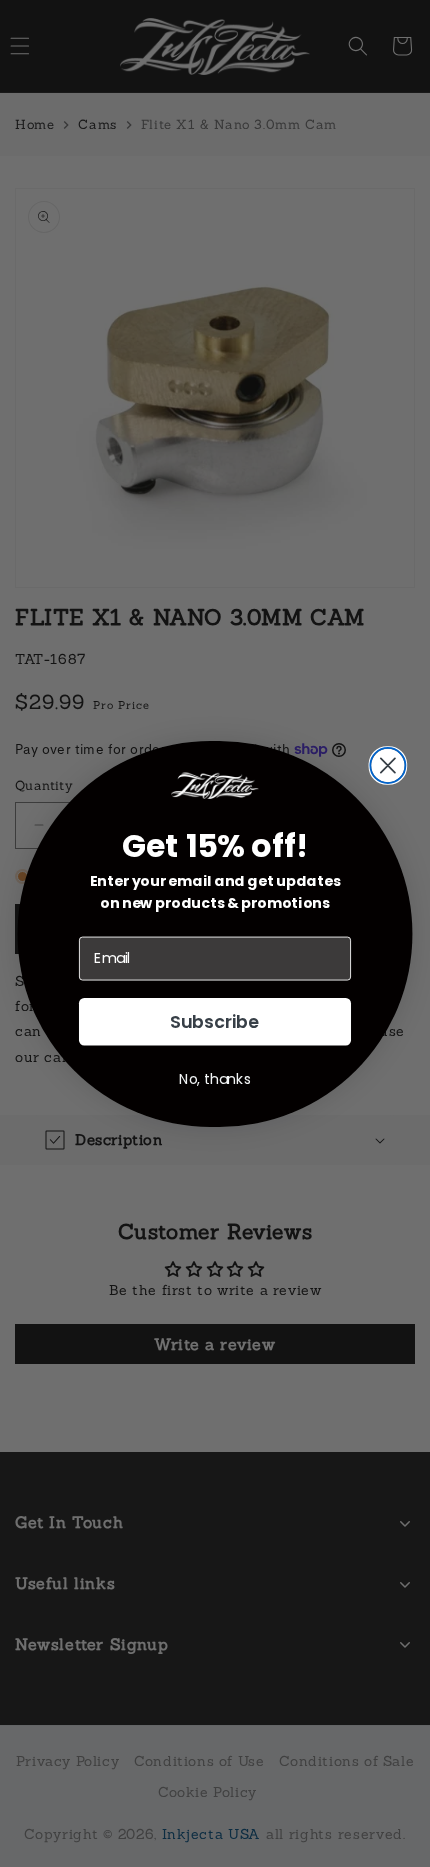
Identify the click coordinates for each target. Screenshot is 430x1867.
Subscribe (215, 1021)
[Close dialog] (387, 764)
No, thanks (215, 1078)
